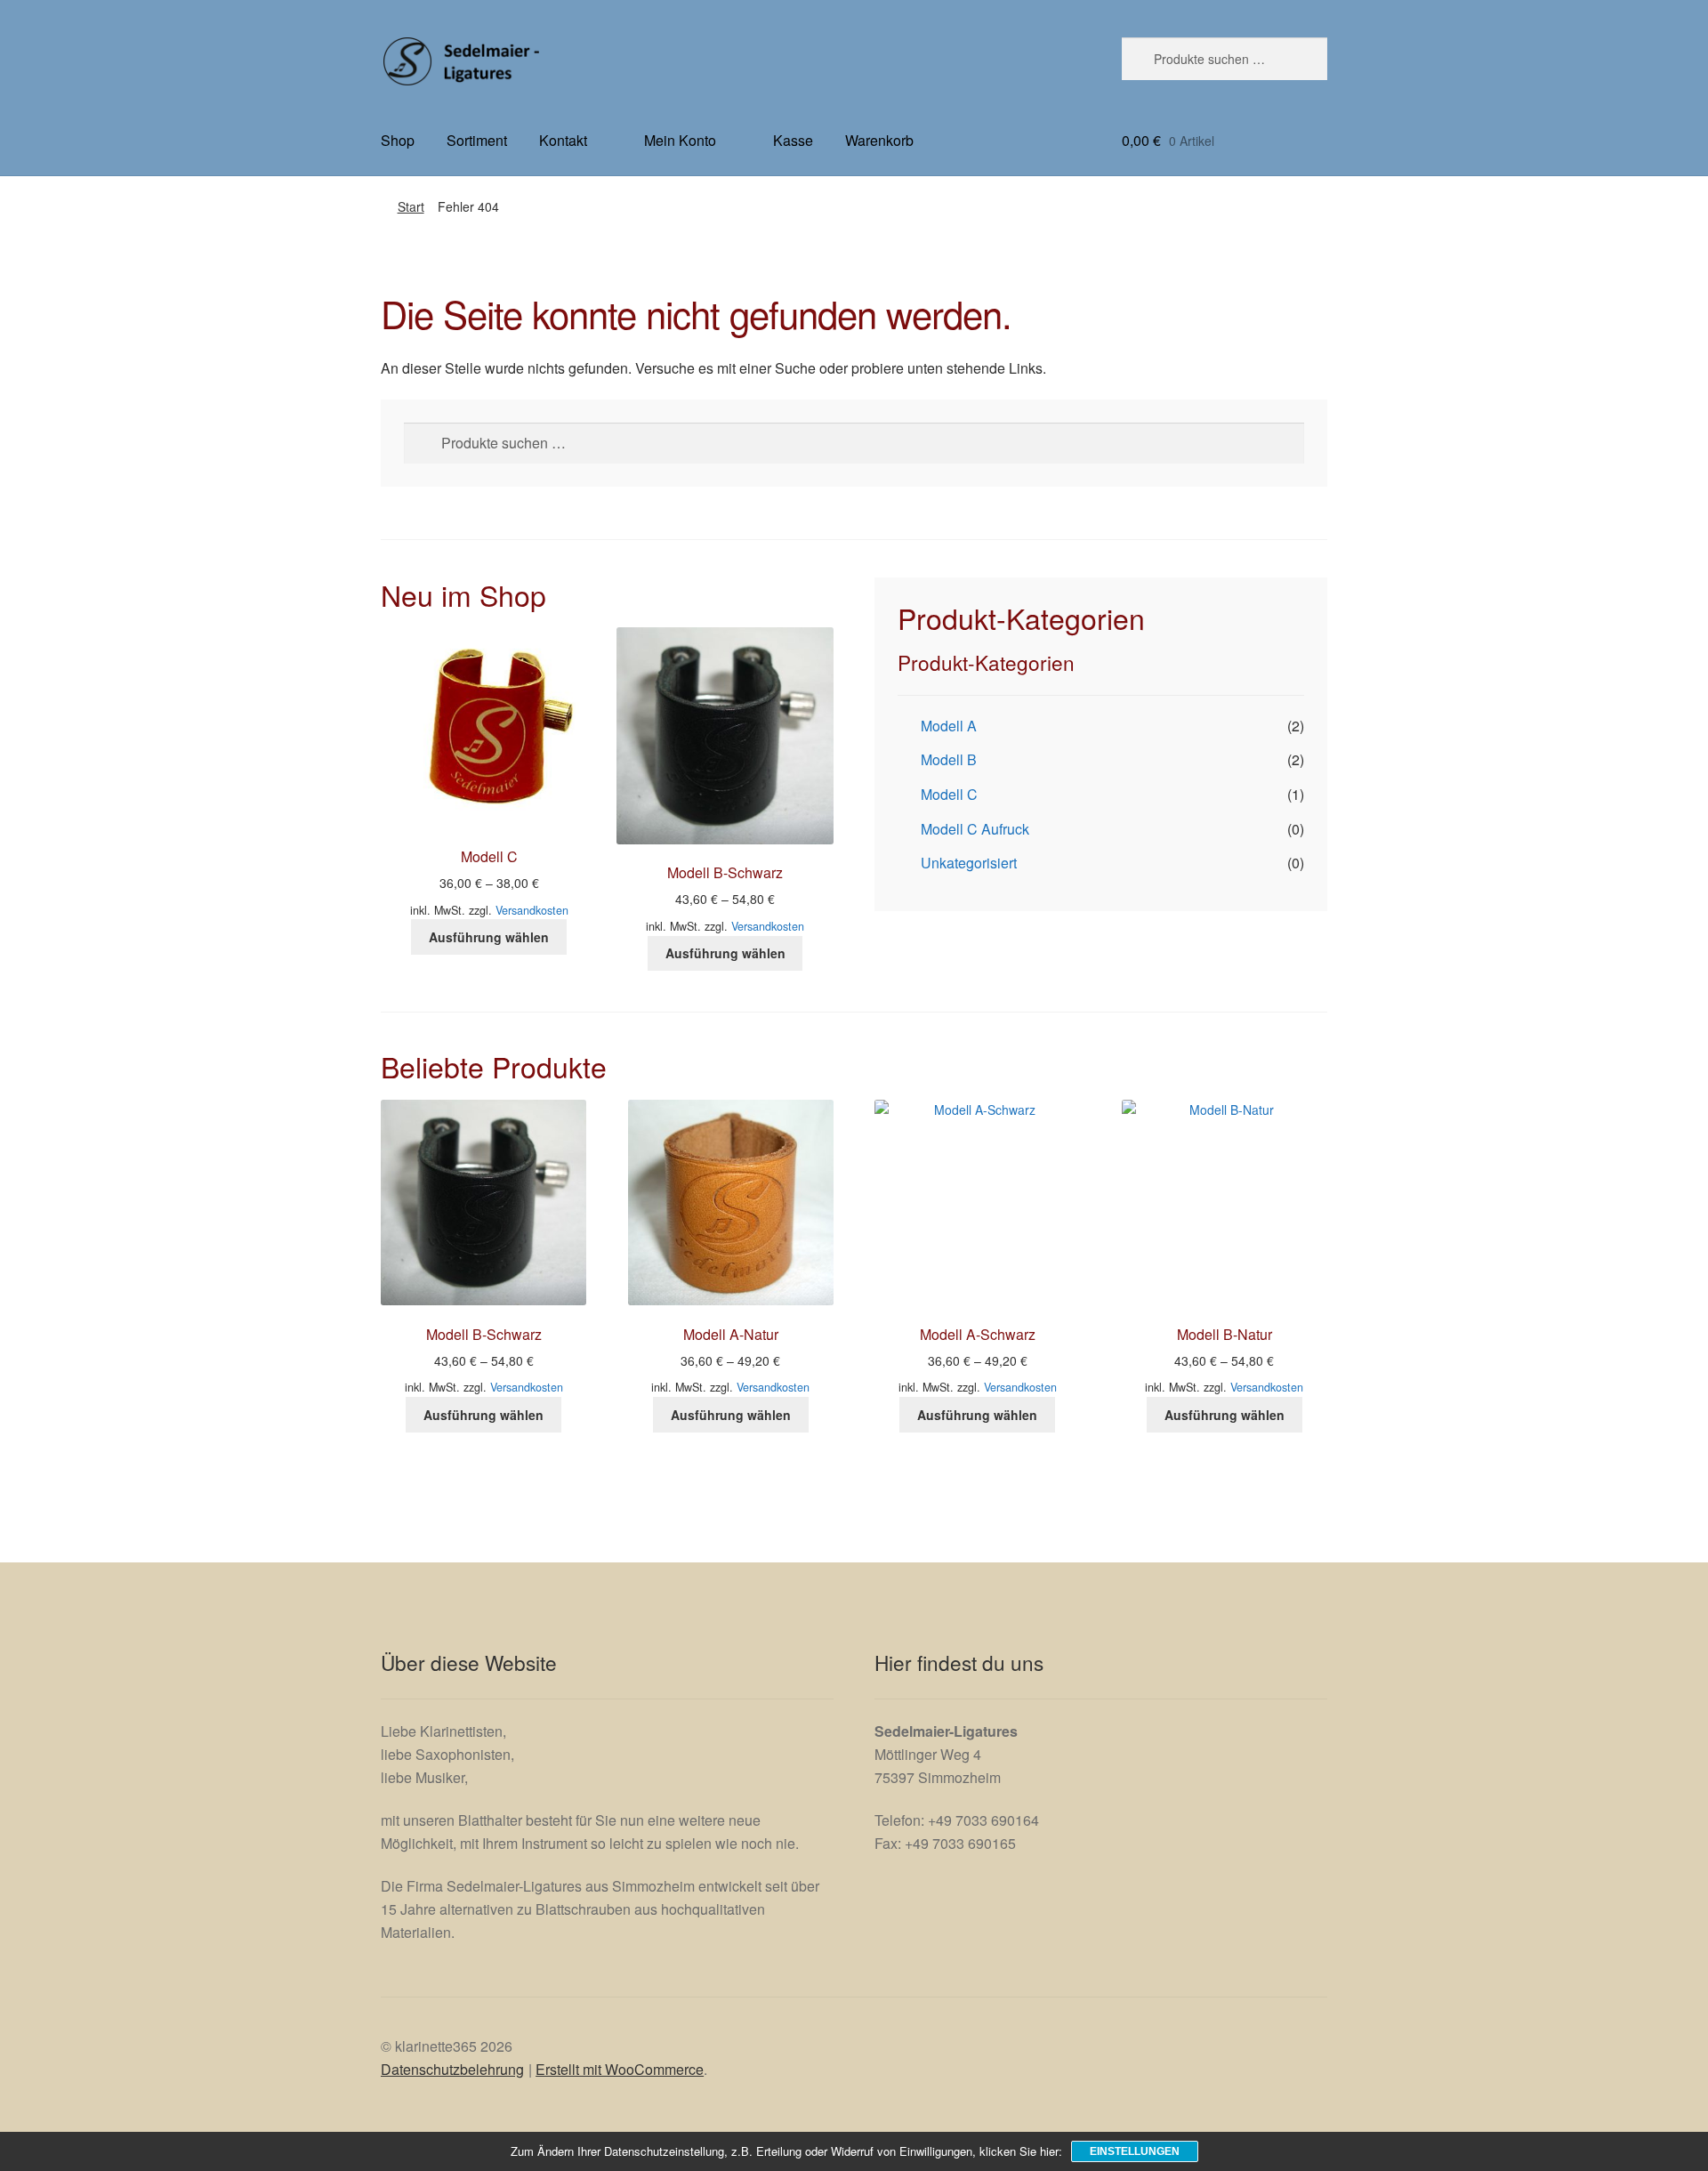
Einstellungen (1135, 2151)
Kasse (793, 140)
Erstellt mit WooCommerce (620, 2069)
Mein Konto (680, 140)
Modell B (949, 759)
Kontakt (563, 140)
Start (411, 206)
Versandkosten (532, 910)
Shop (398, 140)
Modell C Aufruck (975, 829)
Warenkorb (879, 140)
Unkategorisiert (969, 863)
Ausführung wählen (489, 937)
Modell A (949, 726)
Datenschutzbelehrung (452, 2069)
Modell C (949, 794)
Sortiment (477, 140)
